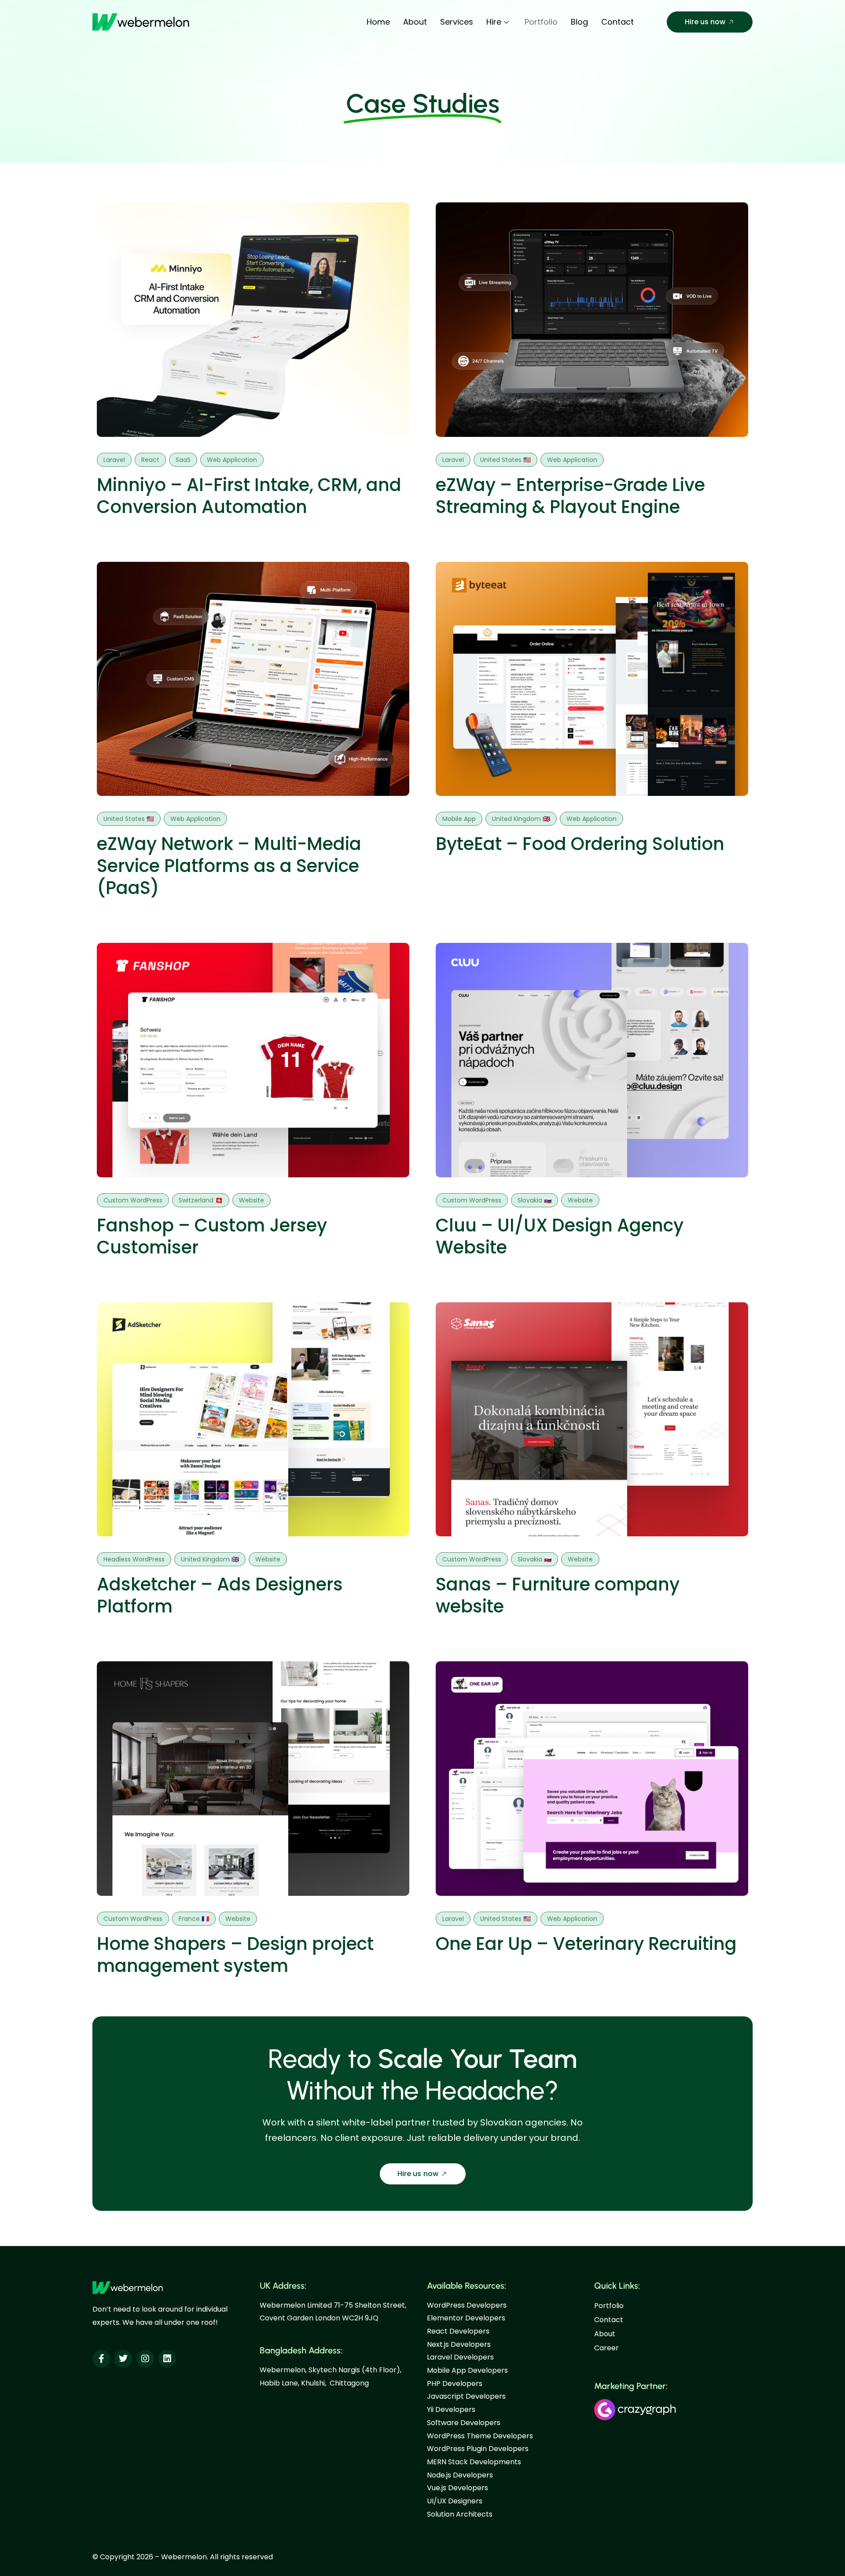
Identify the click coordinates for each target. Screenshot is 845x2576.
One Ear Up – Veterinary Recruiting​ (586, 1944)
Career (606, 2348)
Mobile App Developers (467, 2370)
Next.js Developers (459, 2344)
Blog (579, 22)
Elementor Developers (466, 2318)
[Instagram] (145, 2359)
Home (378, 22)
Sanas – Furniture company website (558, 1595)
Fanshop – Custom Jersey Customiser (212, 1236)
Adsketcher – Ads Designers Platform (220, 1595)
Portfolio (541, 22)
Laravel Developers (460, 2357)
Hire (494, 22)
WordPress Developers (467, 2305)
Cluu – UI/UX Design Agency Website (560, 1236)
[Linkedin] (167, 2359)
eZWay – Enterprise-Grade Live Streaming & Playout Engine (570, 496)
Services (457, 22)
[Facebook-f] (101, 2359)
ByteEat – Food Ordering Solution (580, 844)
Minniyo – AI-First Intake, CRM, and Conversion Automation (249, 496)
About (415, 22)
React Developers (458, 2331)
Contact (617, 22)
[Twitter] (123, 2359)
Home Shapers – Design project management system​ (235, 1955)
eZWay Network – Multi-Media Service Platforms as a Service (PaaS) (229, 866)
